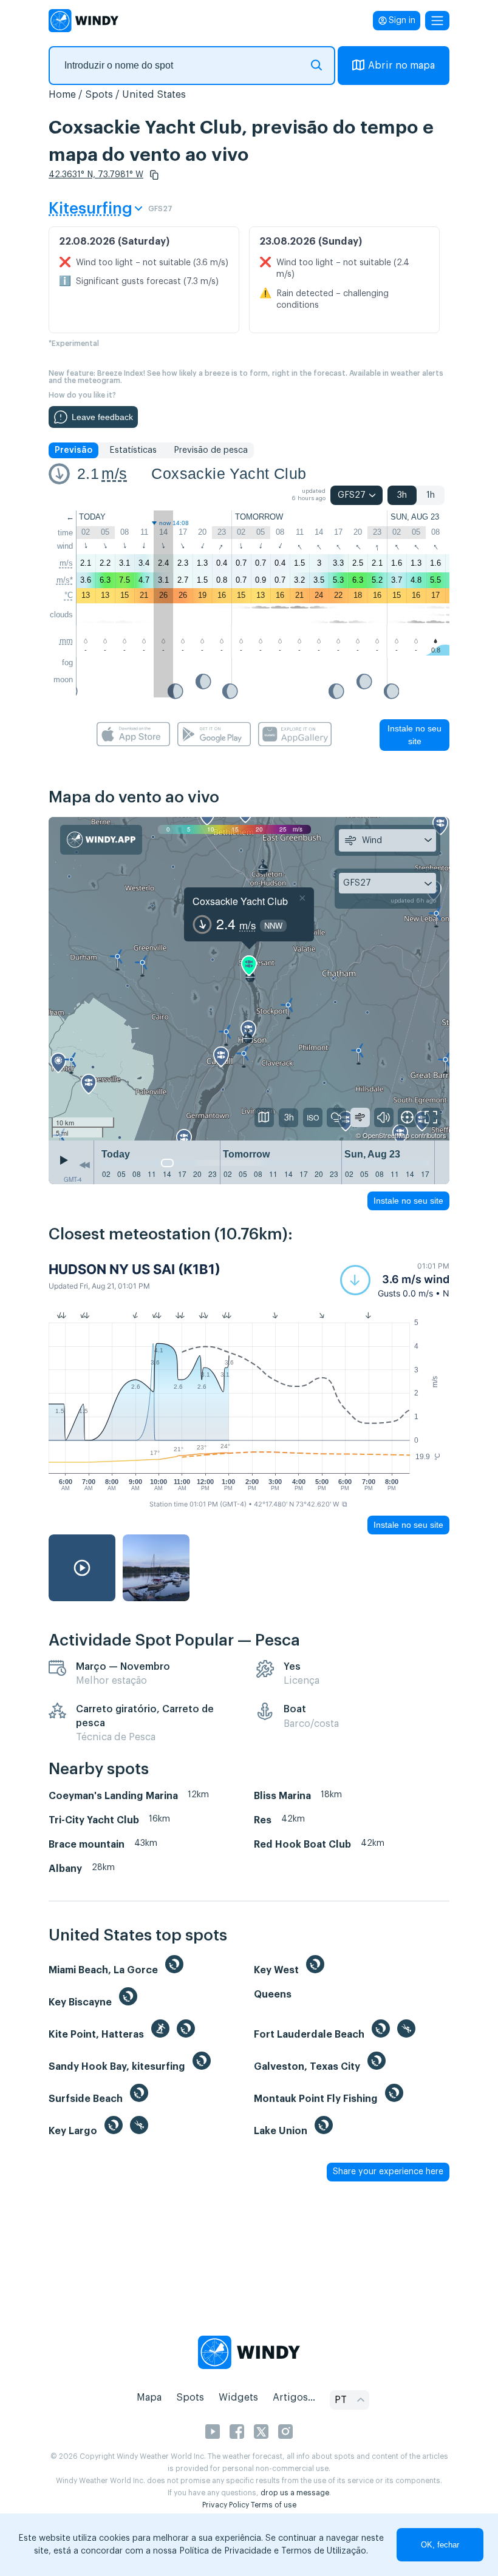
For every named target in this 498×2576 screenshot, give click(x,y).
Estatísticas (133, 450)
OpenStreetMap (386, 1135)
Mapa (149, 2398)
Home (62, 95)
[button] (154, 175)
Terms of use (274, 2505)
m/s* (65, 580)
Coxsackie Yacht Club (229, 473)
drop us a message (295, 2493)
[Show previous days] (84, 1165)
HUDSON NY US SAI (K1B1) (135, 1269)
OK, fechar (440, 2545)
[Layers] (264, 1117)
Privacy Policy (226, 2505)
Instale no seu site (414, 735)
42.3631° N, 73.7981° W (96, 175)
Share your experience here (388, 2172)
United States (154, 95)
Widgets (238, 2398)
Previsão (73, 450)
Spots (99, 95)
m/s (114, 473)
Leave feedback (102, 417)
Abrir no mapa (401, 66)
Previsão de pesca (211, 450)
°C (69, 595)
